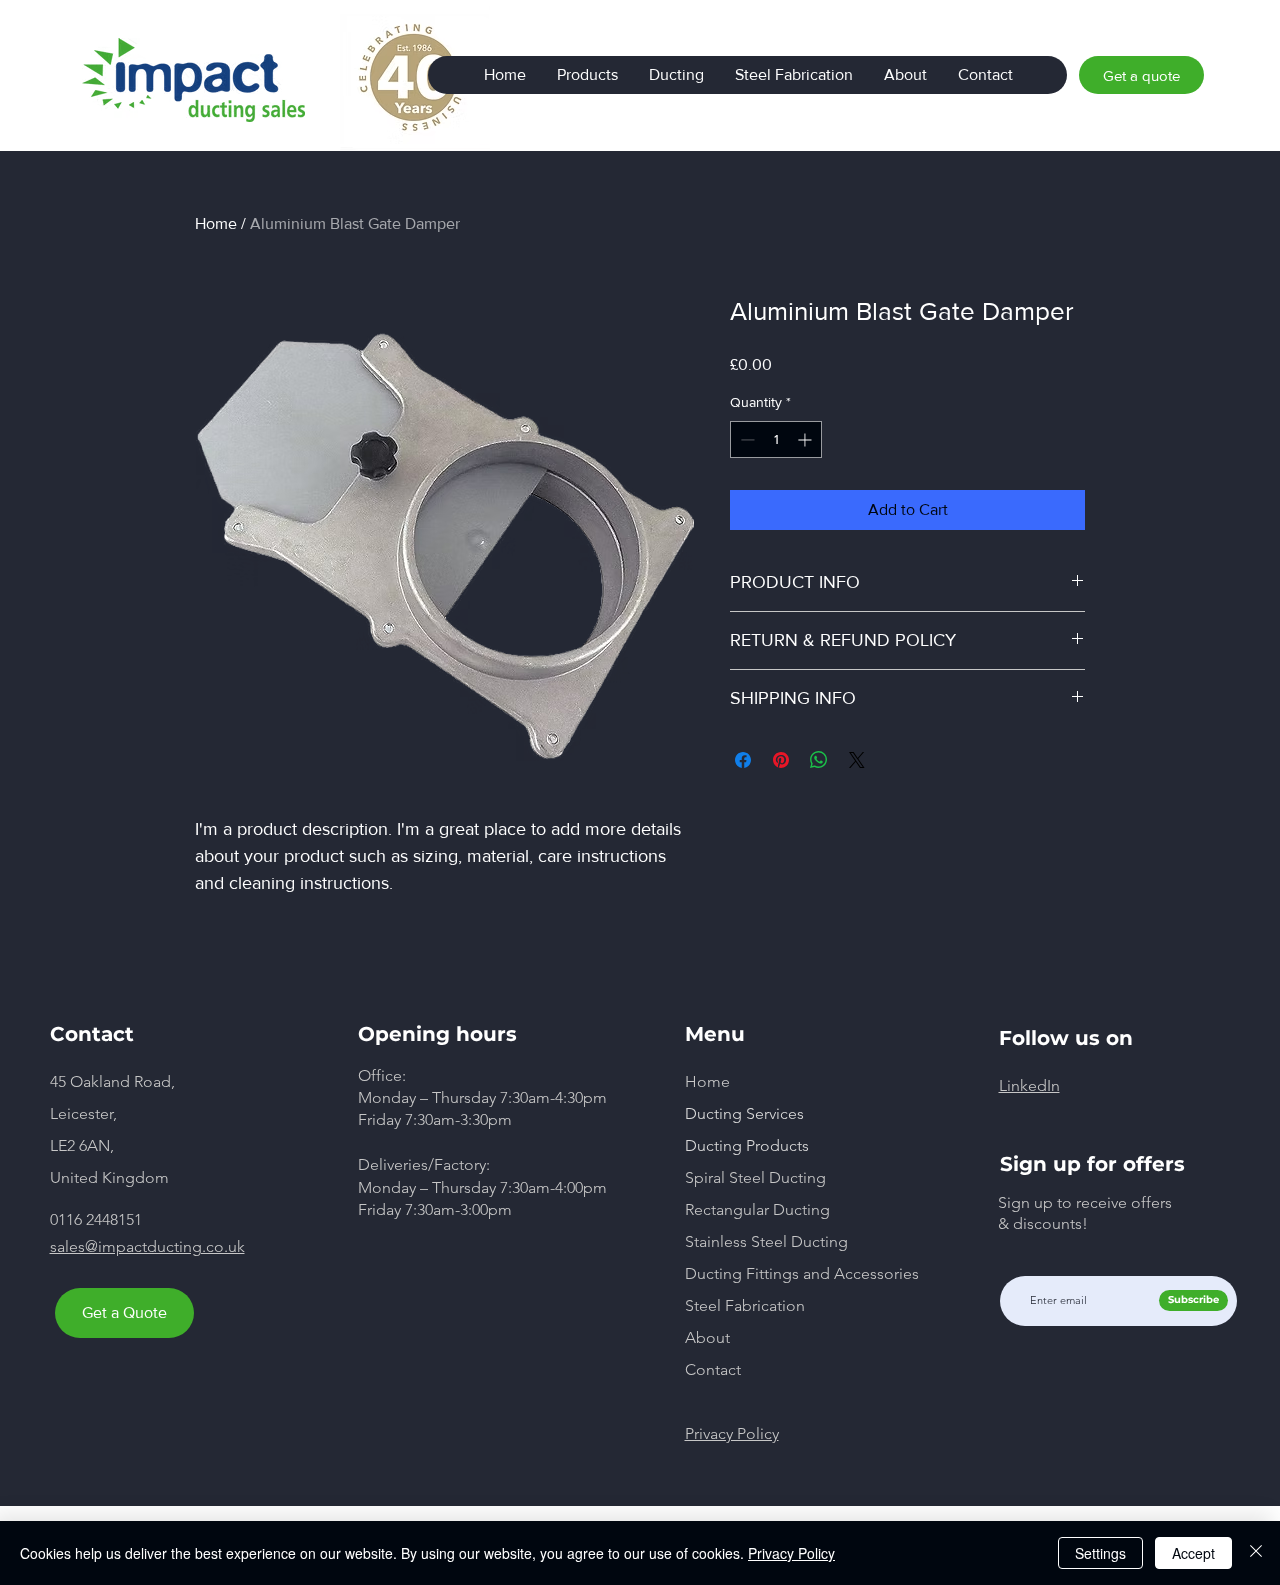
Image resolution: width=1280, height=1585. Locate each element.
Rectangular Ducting (757, 1209)
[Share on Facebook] (743, 760)
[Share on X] (857, 760)
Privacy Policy (791, 1553)
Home (216, 223)
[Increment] (806, 439)
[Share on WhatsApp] (819, 760)
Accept (1193, 1553)
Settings (1100, 1553)
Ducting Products (747, 1145)
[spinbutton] (776, 439)
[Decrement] (745, 439)
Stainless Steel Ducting (766, 1241)
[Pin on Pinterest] (781, 760)
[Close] (1256, 1553)
